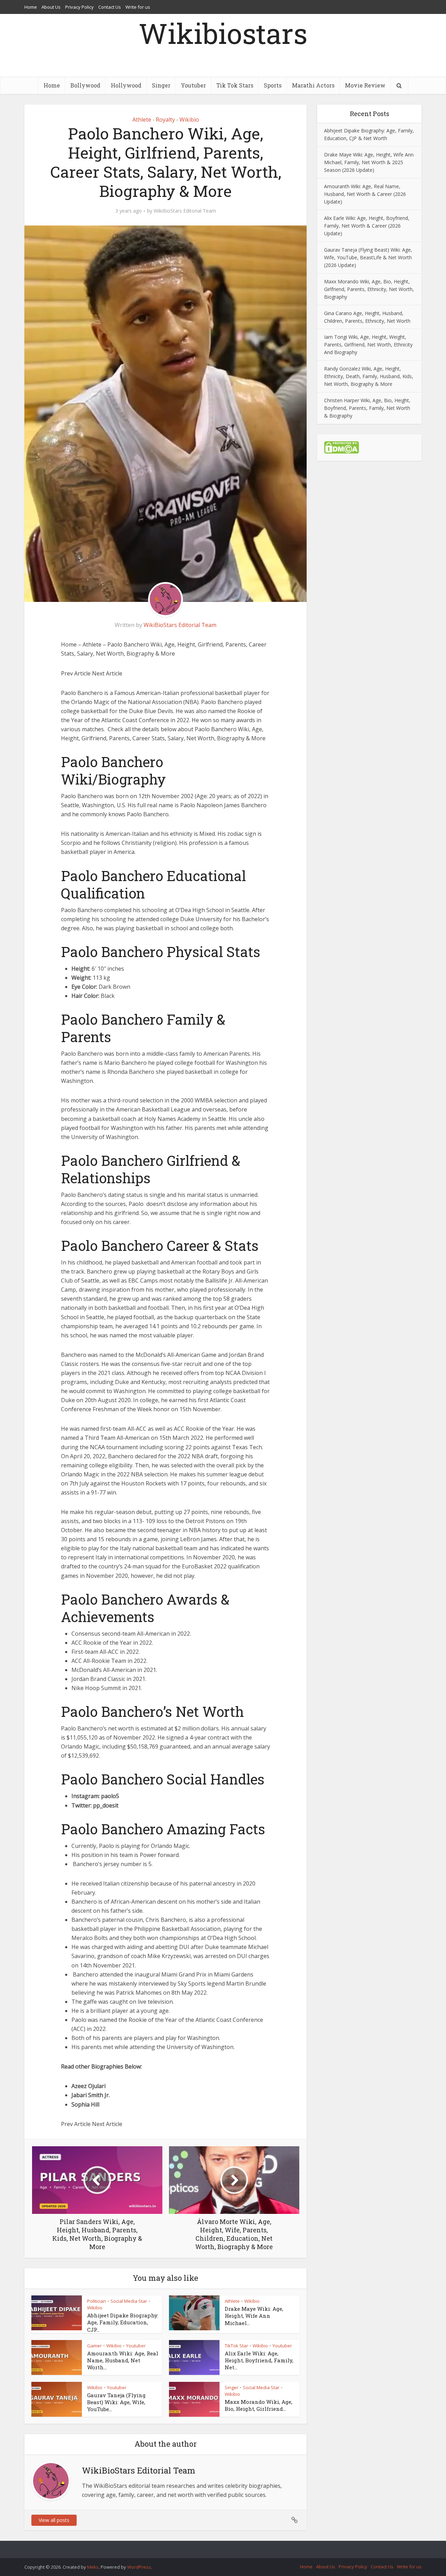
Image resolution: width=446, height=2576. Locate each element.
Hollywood (126, 85)
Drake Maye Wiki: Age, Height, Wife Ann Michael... (254, 2316)
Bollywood (85, 85)
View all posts (54, 2520)
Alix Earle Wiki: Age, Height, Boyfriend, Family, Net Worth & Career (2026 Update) (367, 226)
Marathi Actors (313, 85)
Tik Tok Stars (235, 85)
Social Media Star (129, 2301)
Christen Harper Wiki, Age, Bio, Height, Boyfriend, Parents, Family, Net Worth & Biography (367, 408)
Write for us (138, 7)
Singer (161, 85)
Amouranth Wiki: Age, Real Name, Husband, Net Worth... (123, 2360)
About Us (51, 7)
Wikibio (189, 120)
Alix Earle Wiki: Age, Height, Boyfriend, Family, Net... (259, 2360)
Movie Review (365, 85)
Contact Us (110, 7)
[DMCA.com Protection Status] (341, 447)
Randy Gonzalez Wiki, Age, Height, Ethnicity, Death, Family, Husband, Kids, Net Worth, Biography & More (369, 376)
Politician (97, 2301)
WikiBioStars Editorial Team (185, 211)
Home (31, 7)
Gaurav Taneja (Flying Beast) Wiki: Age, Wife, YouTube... (116, 2402)
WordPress (139, 2567)
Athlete (142, 120)
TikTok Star (236, 2346)
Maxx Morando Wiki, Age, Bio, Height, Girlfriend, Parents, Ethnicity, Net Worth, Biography (369, 289)
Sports (273, 85)
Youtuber (193, 85)
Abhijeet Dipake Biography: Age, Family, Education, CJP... (123, 2322)
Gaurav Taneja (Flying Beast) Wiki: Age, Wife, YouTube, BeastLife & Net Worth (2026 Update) (368, 257)
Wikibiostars (223, 33)
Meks (93, 2567)
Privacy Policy (79, 7)
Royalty (165, 120)
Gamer (94, 2346)
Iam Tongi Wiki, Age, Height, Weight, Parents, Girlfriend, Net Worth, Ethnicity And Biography (368, 345)
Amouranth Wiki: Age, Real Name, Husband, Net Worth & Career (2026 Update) (365, 194)
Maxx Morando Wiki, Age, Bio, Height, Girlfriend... (259, 2405)
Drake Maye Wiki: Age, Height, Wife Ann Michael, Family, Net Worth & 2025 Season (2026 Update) (369, 162)
